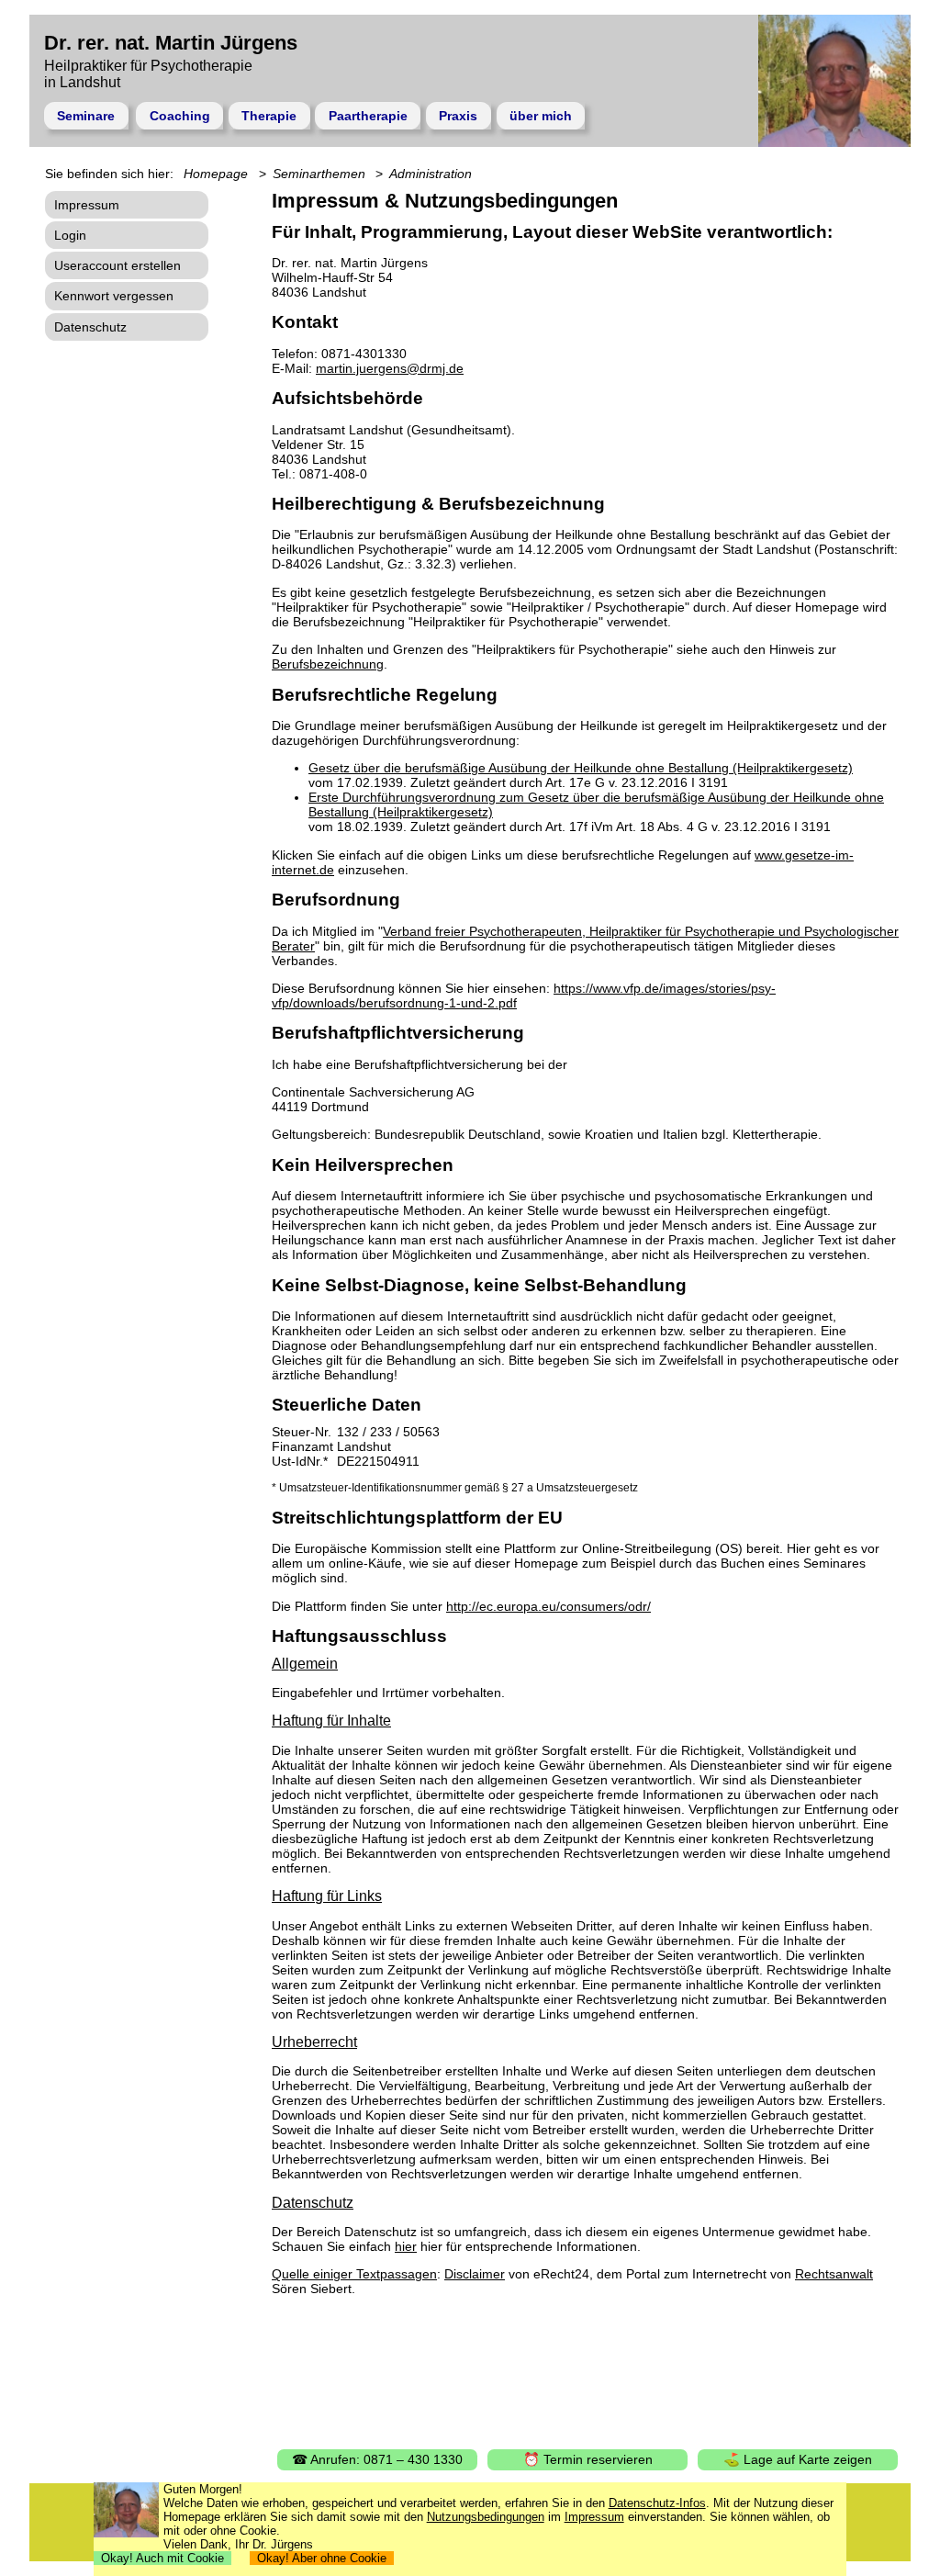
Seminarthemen (319, 174)
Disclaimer (475, 2274)
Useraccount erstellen (117, 265)
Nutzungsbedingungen (486, 2517)
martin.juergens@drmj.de (390, 368)
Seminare (86, 116)
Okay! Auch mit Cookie (162, 2558)
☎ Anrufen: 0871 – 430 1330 (377, 2459)
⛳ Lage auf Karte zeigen (798, 2459)
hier (406, 2246)
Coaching (180, 116)
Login (70, 235)
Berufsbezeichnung (328, 664)
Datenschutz (90, 327)
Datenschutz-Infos (657, 2503)
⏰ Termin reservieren (588, 2459)
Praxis (458, 116)
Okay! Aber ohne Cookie (322, 2558)
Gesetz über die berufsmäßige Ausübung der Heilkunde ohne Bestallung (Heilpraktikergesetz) (581, 768)
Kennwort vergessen (114, 296)
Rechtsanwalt (834, 2274)
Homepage (216, 174)
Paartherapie (368, 116)
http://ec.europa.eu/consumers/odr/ (548, 1606)
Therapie (269, 116)
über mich (541, 116)
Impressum (87, 205)
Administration (431, 174)
